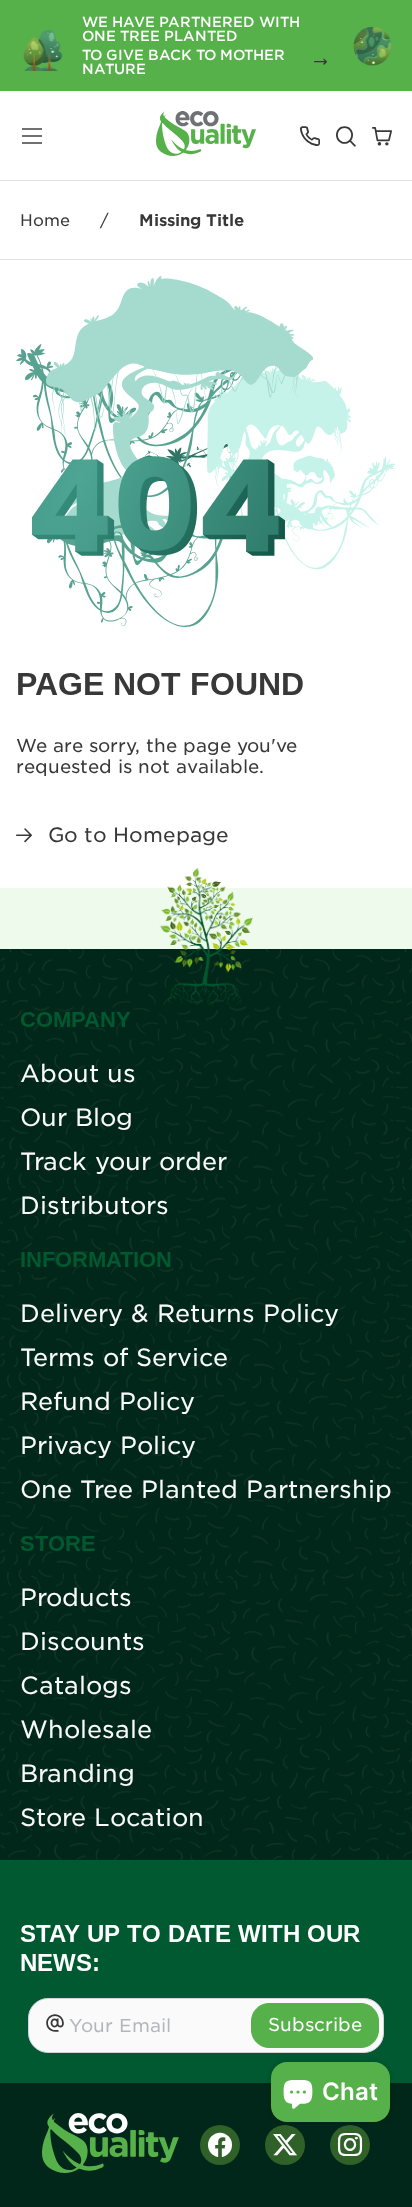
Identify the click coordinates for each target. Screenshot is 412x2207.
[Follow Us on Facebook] (220, 2145)
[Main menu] (32, 136)
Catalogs (76, 1686)
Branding (77, 1774)
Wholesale (86, 1730)
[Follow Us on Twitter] (285, 2145)
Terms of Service (124, 1358)
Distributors (94, 1206)
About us (78, 1074)
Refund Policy (107, 1402)
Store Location (112, 1818)
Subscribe (315, 2024)
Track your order (123, 1162)
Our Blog (76, 1118)
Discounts (82, 1642)
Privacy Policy (108, 1446)
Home (45, 220)
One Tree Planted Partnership (206, 1490)
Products (76, 1598)
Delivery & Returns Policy (179, 1314)
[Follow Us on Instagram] (350, 2145)
